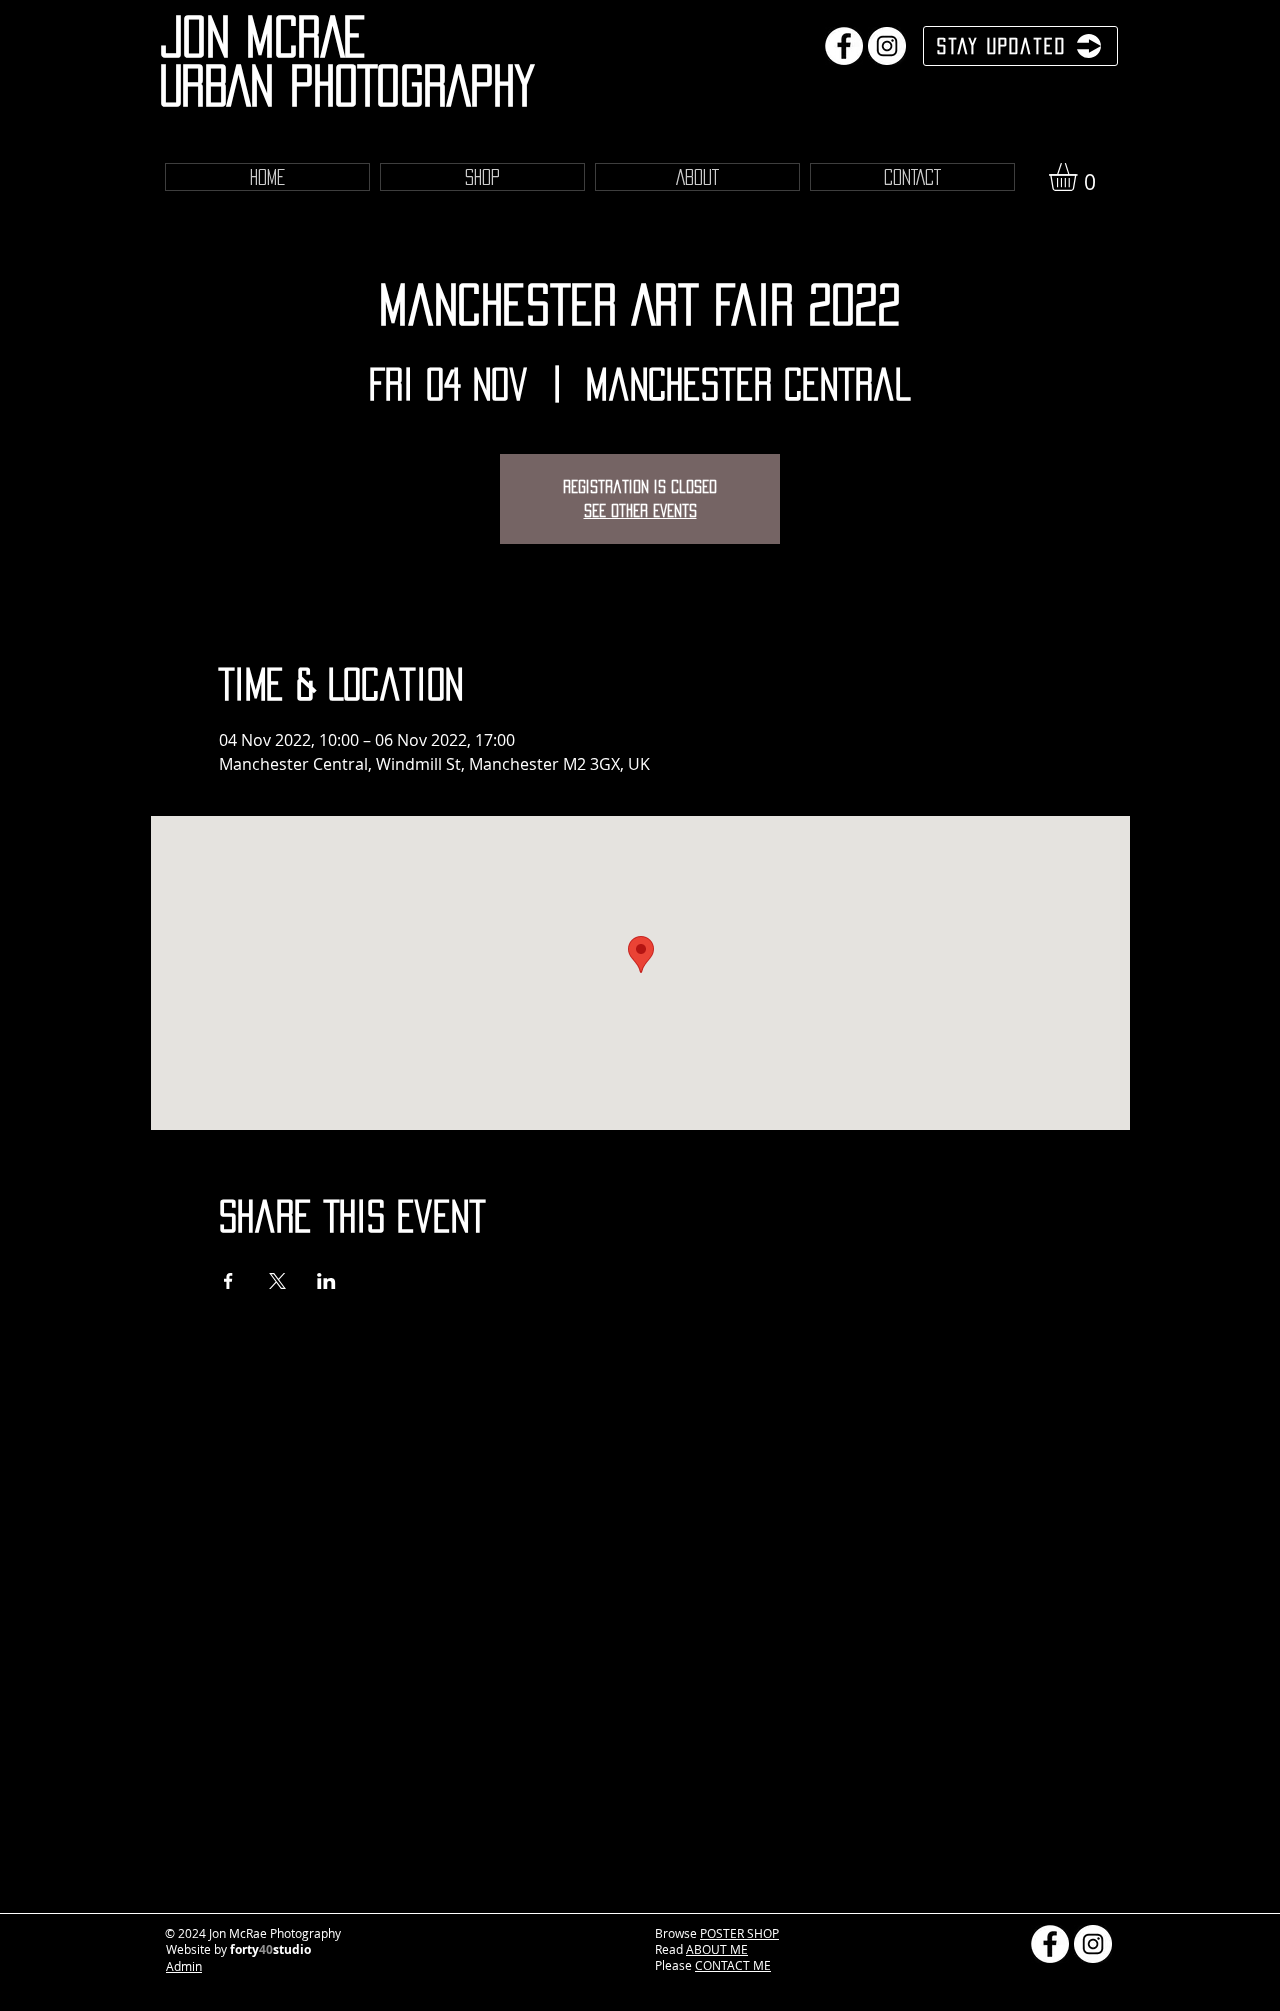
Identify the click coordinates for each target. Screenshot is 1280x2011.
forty (244, 1949)
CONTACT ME (733, 1965)
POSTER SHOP (739, 1933)
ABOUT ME (717, 1949)
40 (266, 1949)
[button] (1079, 177)
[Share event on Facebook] (228, 1281)
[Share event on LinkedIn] (326, 1281)
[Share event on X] (277, 1281)
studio (292, 1949)
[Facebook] (844, 46)
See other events (640, 510)
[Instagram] (887, 46)
